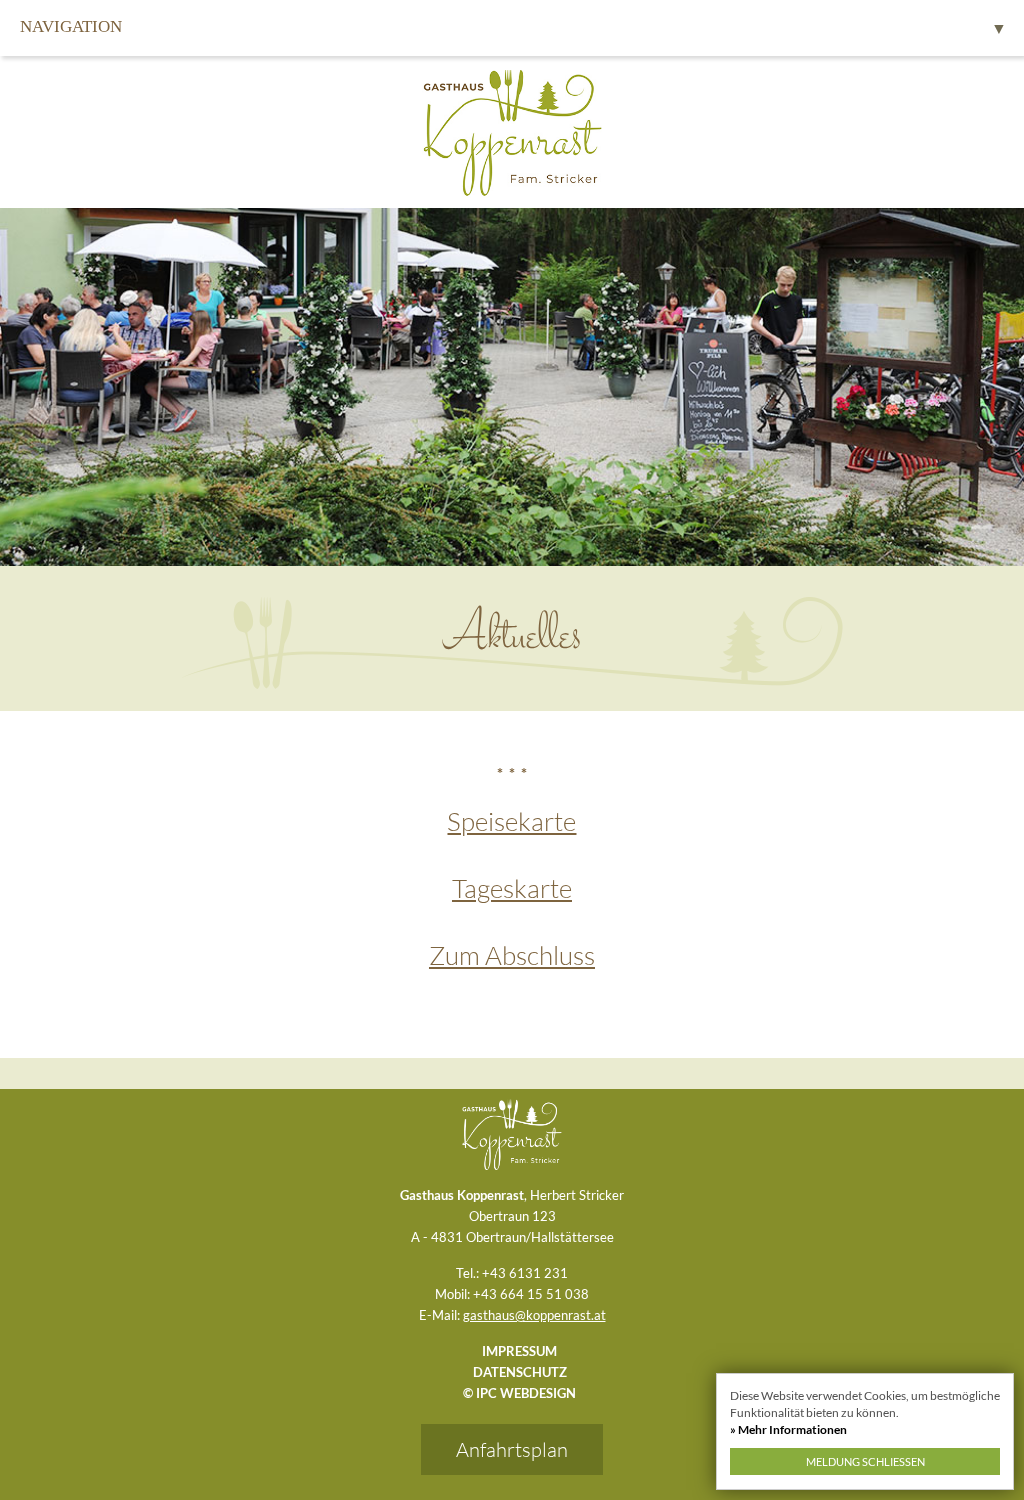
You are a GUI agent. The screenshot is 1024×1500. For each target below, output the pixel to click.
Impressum (519, 1351)
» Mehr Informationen (788, 1429)
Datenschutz (520, 1372)
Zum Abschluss (512, 955)
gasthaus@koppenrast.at (534, 1315)
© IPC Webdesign (519, 1393)
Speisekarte (511, 821)
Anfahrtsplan (512, 1449)
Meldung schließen (865, 1461)
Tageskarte (512, 888)
